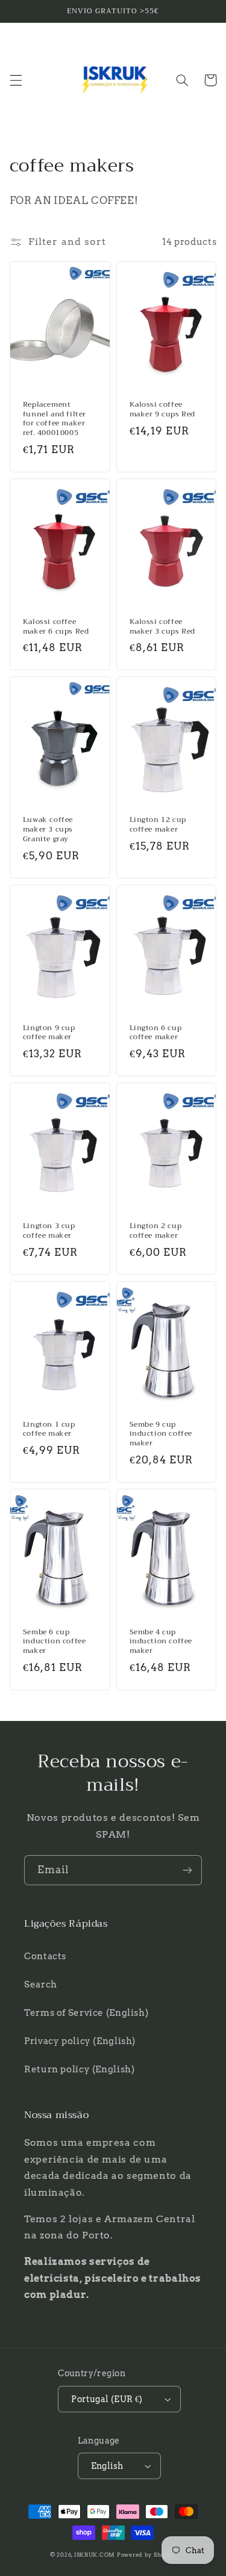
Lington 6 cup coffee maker (156, 1033)
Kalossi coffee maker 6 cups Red (56, 627)
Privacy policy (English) (80, 2041)
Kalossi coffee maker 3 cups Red (163, 627)
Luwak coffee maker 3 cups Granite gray (48, 829)
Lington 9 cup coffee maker (49, 1033)
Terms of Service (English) (86, 2013)
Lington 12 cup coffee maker (158, 825)
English (107, 2466)
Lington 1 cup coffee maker (49, 1429)
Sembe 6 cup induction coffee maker (55, 1642)
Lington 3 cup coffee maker (49, 1231)
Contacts (45, 1956)
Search (41, 1985)
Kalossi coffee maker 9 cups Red (163, 409)
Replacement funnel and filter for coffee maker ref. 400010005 (55, 419)
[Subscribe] (187, 1870)
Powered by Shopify (146, 2555)
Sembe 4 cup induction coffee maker (161, 1642)
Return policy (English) (80, 2069)
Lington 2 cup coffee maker (156, 1231)
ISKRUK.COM (95, 2555)
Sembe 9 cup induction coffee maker (161, 1434)
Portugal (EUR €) (107, 2399)
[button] (16, 80)
